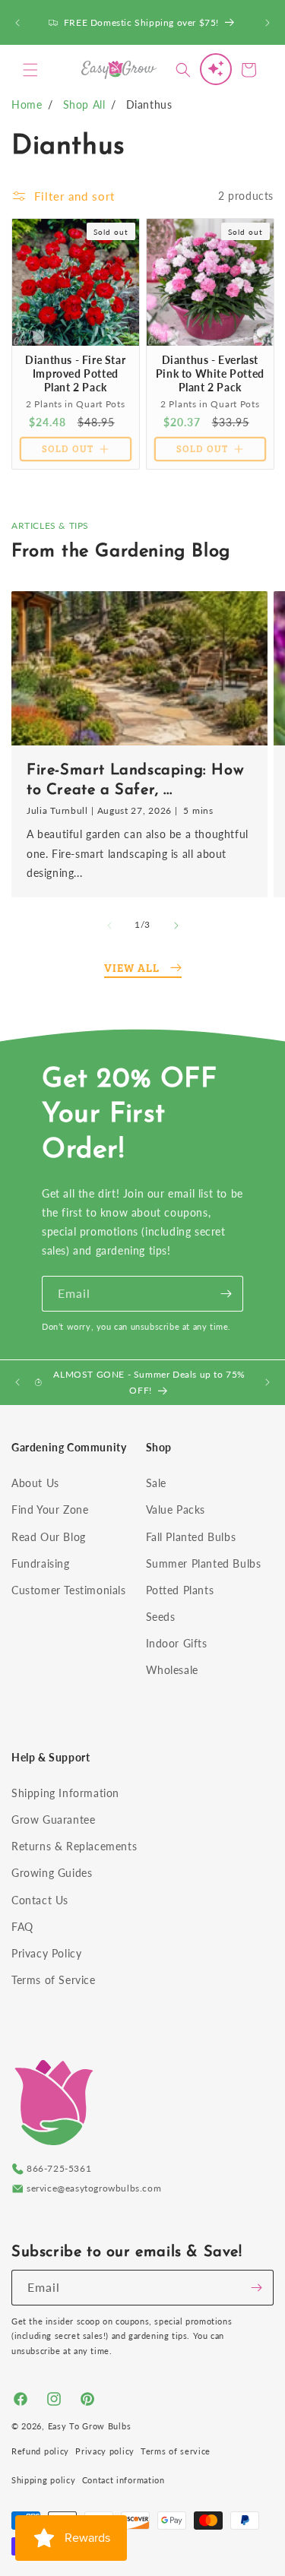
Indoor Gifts (177, 1643)
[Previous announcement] (17, 23)
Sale (156, 1483)
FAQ (22, 1927)
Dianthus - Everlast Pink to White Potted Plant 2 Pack (209, 373)
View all (132, 967)
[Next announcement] (268, 23)
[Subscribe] (226, 1294)
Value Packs (176, 1510)
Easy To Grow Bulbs (90, 2426)
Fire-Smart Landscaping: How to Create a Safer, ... (135, 780)
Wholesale (172, 1670)
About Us (35, 1483)
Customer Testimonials (69, 1590)
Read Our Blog (49, 1537)
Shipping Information (65, 1793)
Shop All (84, 104)
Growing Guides (52, 1873)
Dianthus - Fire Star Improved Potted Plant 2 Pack (75, 373)
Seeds (161, 1617)
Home (27, 104)
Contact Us (40, 1900)
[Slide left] (109, 926)
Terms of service (176, 2451)
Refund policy (40, 2451)
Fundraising (41, 1563)
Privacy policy (105, 2451)
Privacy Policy (46, 1953)
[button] (30, 70)
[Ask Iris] (216, 69)
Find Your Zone (50, 1510)
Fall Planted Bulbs (191, 1537)
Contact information (123, 2480)
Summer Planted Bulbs (204, 1563)
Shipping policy (44, 2480)
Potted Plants (180, 1590)
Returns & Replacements (74, 1846)
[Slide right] (176, 926)
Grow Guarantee (53, 1820)
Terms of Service (54, 1980)
